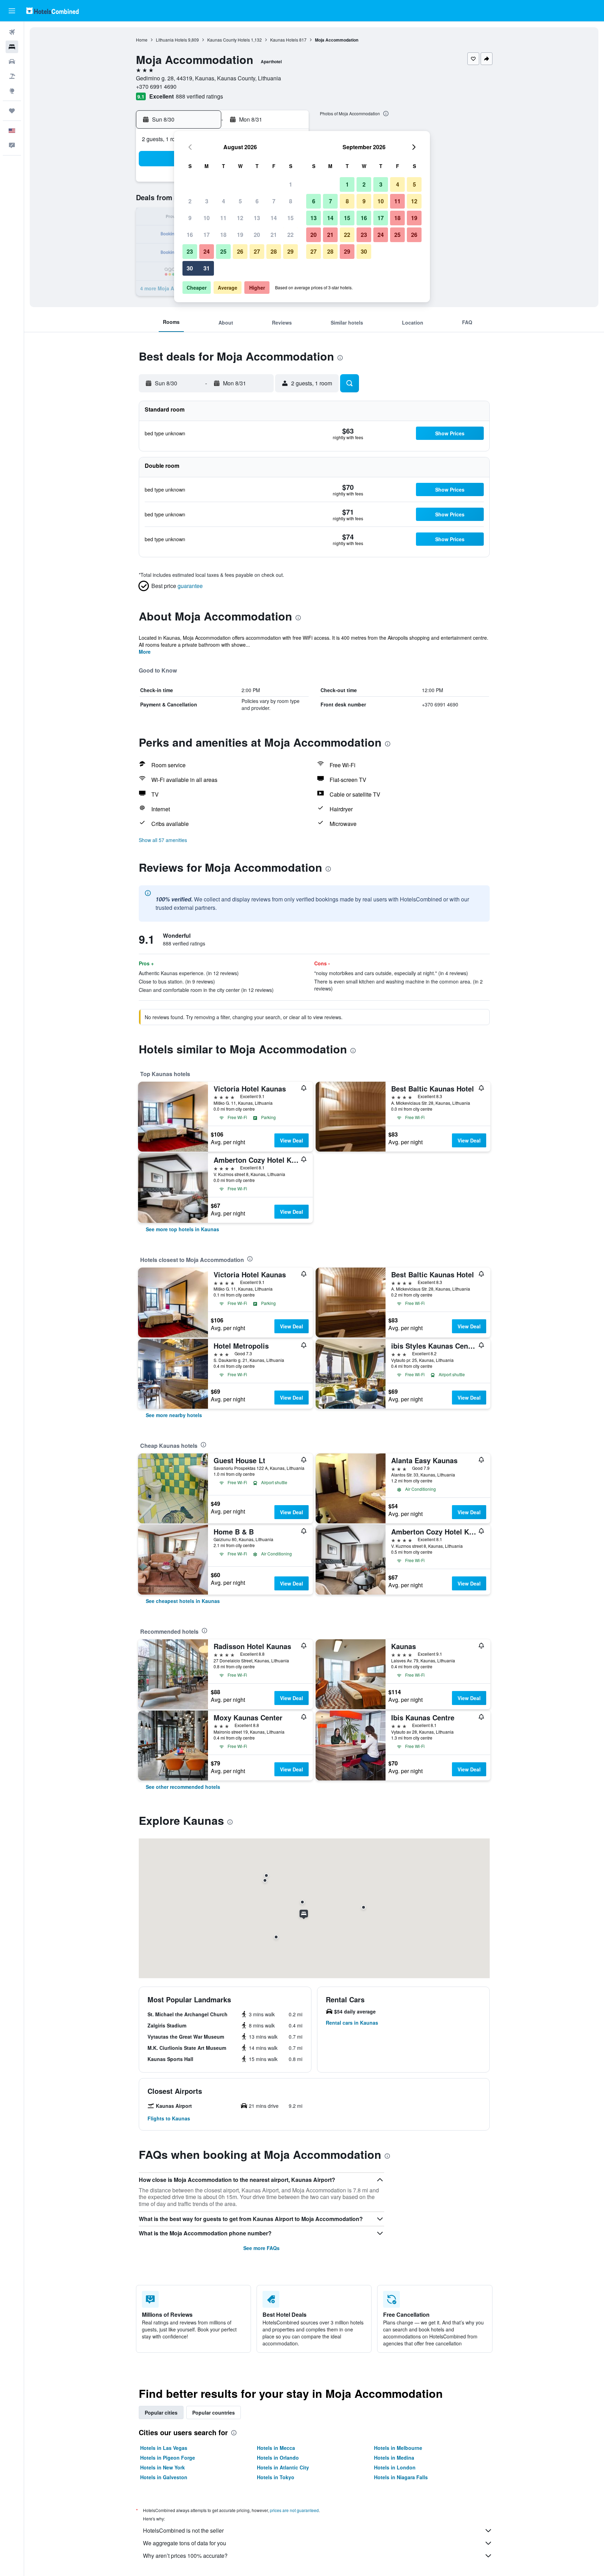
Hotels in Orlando (278, 2458)
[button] (12, 11)
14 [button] (274, 218)
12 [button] (240, 218)
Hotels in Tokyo (276, 2477)
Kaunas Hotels (284, 40)
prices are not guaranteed (294, 2510)
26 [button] (240, 251)
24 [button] (207, 251)
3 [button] (207, 201)
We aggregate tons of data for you (185, 2543)
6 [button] (257, 201)
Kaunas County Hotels (229, 40)
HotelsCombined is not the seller (183, 2530)
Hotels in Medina (394, 2458)
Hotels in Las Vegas (164, 2448)
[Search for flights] (12, 32)
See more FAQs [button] (261, 2248)
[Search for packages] (12, 76)
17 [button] (207, 235)
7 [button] (274, 201)
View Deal (292, 1140)
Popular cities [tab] (161, 2412)
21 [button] (274, 235)
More (145, 652)
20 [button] (257, 235)
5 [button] (240, 201)
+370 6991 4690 (156, 86)
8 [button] (291, 201)
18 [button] (223, 235)
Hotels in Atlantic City (283, 2467)
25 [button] (223, 251)
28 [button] (274, 251)
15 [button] (290, 218)
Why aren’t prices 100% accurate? (185, 2556)
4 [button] (224, 201)
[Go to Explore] (12, 91)
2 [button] (190, 201)
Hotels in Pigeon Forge (168, 2458)
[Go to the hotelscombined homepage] (52, 11)
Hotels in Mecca (276, 2448)
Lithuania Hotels (171, 40)
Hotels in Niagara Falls (401, 2477)
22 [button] (290, 235)
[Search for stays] (12, 47)
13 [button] (257, 218)
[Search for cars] (12, 61)
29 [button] (290, 251)
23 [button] (190, 251)
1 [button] (291, 184)
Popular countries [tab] (214, 2412)
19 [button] (240, 235)
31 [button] (207, 268)
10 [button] (207, 218)
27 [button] (257, 251)
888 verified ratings (199, 96)
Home (142, 40)
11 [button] (223, 218)
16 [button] (190, 235)
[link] (182, 1229)
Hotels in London (395, 2467)
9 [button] (190, 218)
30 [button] (190, 268)
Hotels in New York (163, 2467)
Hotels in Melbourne (398, 2448)
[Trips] (12, 111)
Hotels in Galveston (164, 2477)
